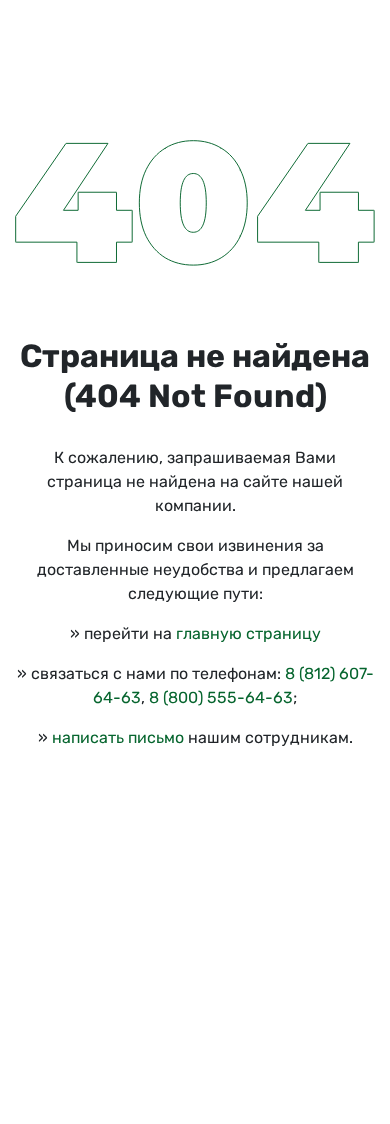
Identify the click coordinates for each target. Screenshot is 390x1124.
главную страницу (248, 633)
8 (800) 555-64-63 (221, 697)
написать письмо (118, 737)
